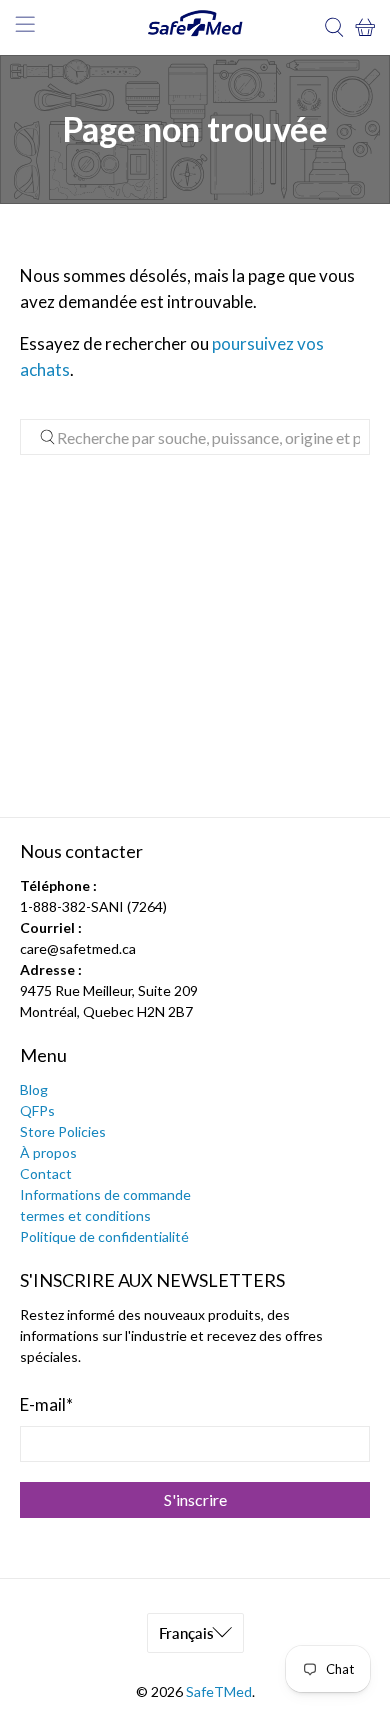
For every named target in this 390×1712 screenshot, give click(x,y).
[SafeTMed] (195, 27)
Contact (46, 1173)
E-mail (46, 1404)
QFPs (37, 1110)
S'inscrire (195, 1499)
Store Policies (63, 1131)
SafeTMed (219, 1691)
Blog (34, 1089)
